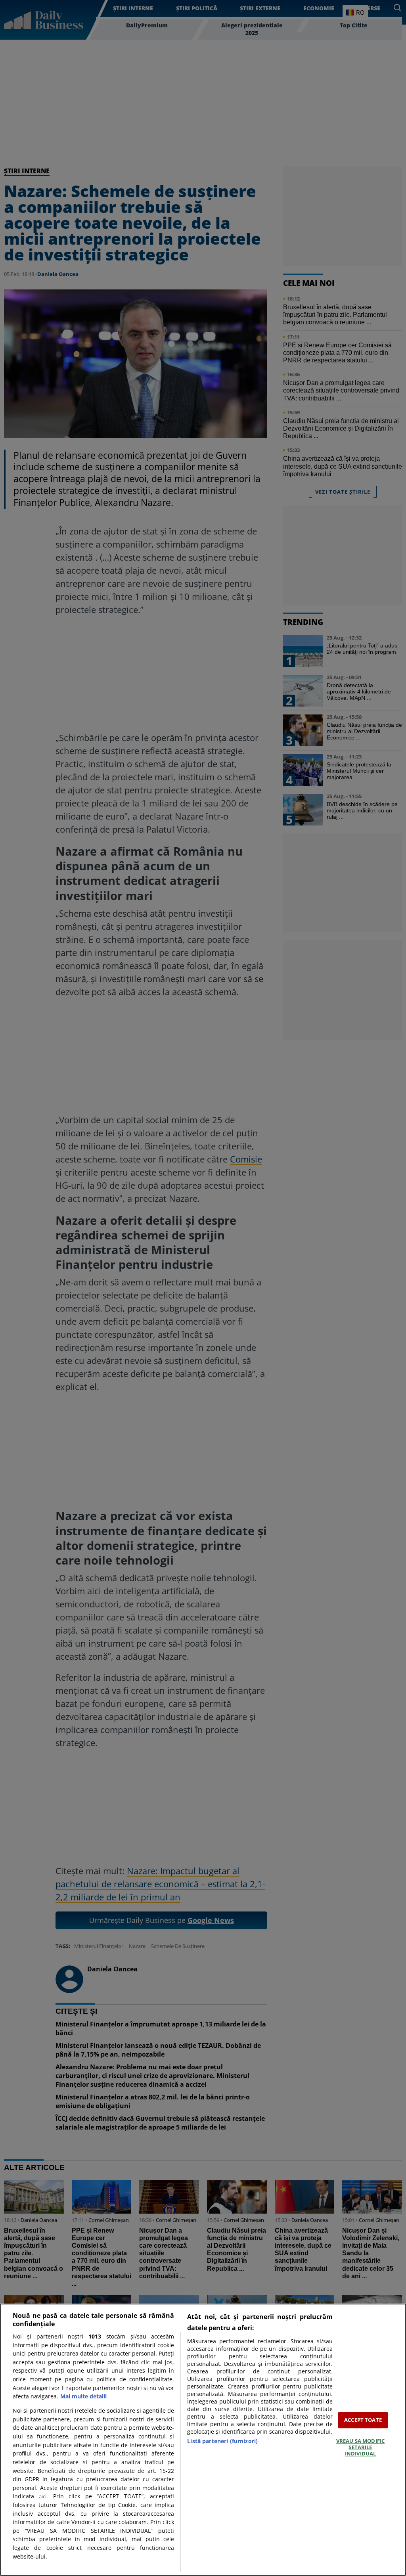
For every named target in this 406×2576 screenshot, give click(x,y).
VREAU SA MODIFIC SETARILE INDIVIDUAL (360, 2447)
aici (43, 2496)
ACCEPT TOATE (363, 2420)
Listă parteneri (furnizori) (222, 2441)
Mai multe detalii (83, 2396)
